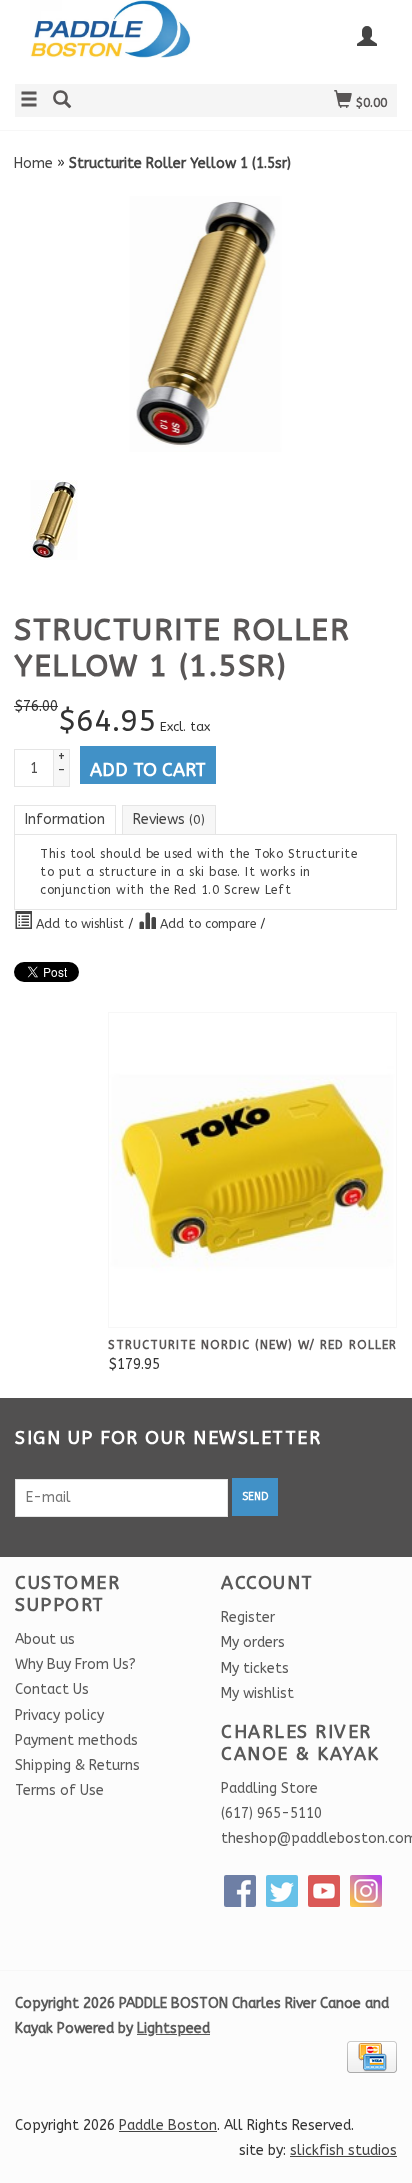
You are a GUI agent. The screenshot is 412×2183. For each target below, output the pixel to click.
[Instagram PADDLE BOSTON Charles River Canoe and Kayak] (366, 1891)
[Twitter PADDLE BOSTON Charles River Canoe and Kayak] (282, 1891)
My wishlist (257, 1693)
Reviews (169, 819)
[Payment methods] (372, 2056)
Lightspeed (173, 2028)
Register (248, 1617)
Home (33, 163)
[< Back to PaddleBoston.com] (110, 39)
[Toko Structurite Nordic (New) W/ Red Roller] (252, 1170)
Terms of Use (59, 1790)
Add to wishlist (80, 923)
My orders (253, 1642)
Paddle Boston (168, 2125)
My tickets (255, 1668)
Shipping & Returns (77, 1765)
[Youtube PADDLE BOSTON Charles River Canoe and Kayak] (324, 1891)
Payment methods (76, 1740)
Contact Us (52, 1689)
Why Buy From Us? (75, 1664)
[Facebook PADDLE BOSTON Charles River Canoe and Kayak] (240, 1891)
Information (65, 819)
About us (45, 1639)
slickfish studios (343, 2150)
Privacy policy (59, 1715)
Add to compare (208, 923)
